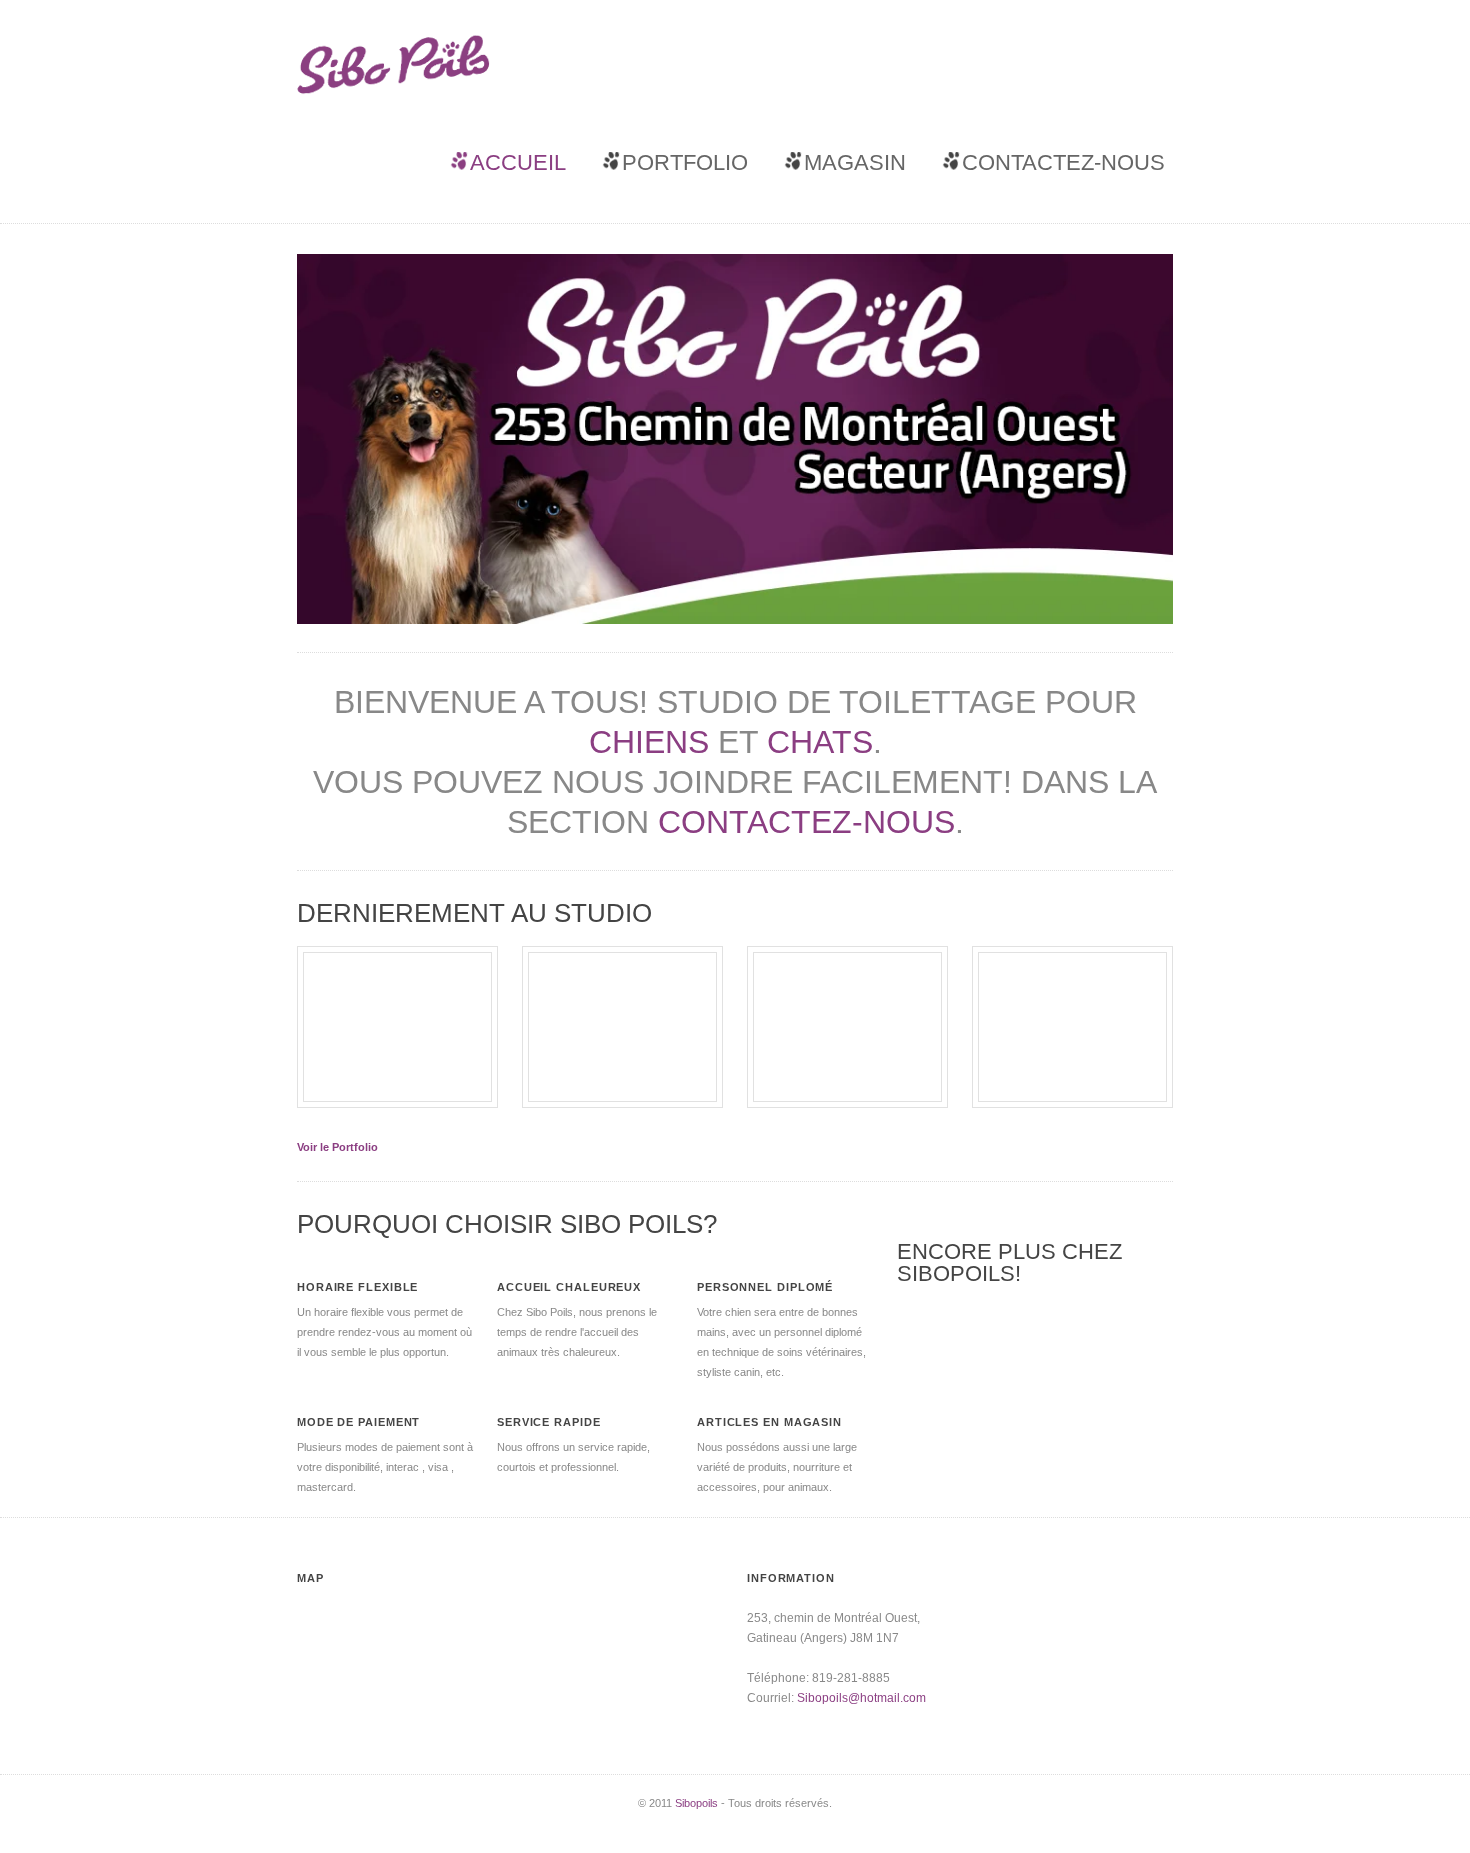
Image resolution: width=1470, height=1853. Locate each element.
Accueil (518, 162)
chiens (649, 742)
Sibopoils (696, 1803)
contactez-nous (806, 822)
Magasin (855, 162)
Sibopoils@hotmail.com (861, 1698)
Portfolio (685, 162)
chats (820, 742)
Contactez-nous (1063, 162)
